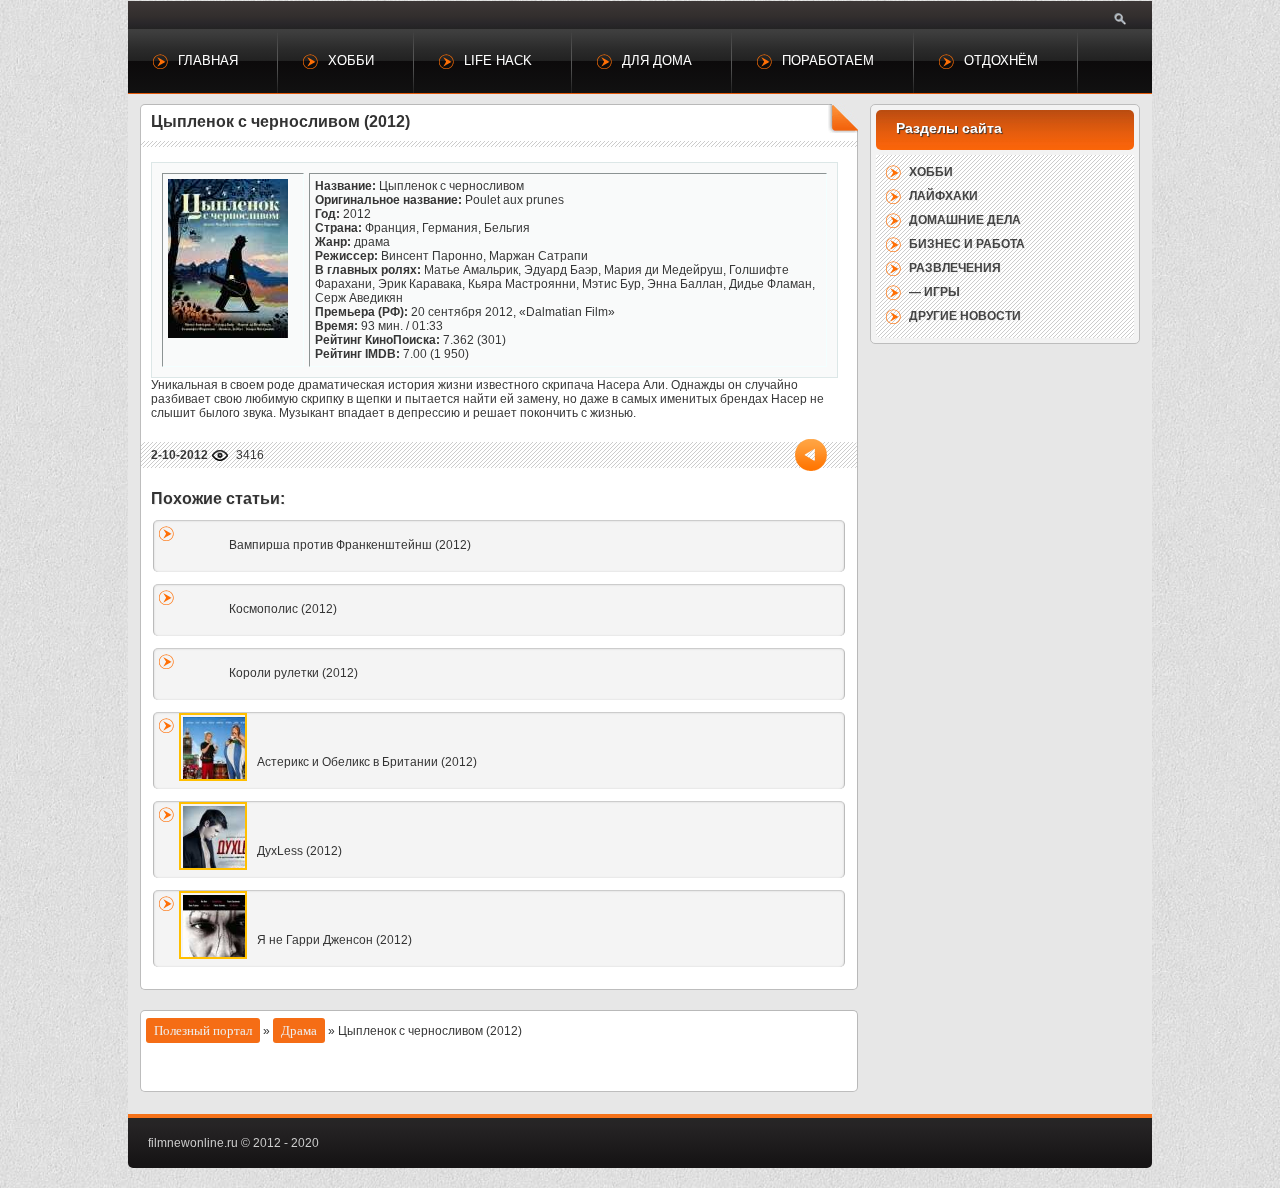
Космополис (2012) (283, 609)
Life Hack (498, 60)
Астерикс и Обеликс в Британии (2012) (367, 762)
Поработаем (828, 60)
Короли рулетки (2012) (293, 673)
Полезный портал (203, 1030)
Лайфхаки (943, 196)
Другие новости (965, 316)
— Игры (934, 292)
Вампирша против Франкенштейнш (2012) (350, 545)
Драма (299, 1030)
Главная (208, 60)
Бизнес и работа (967, 244)
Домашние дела (965, 220)
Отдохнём (1001, 60)
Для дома (657, 60)
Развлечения (955, 268)
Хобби (351, 60)
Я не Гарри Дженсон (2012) (334, 940)
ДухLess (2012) (299, 851)
